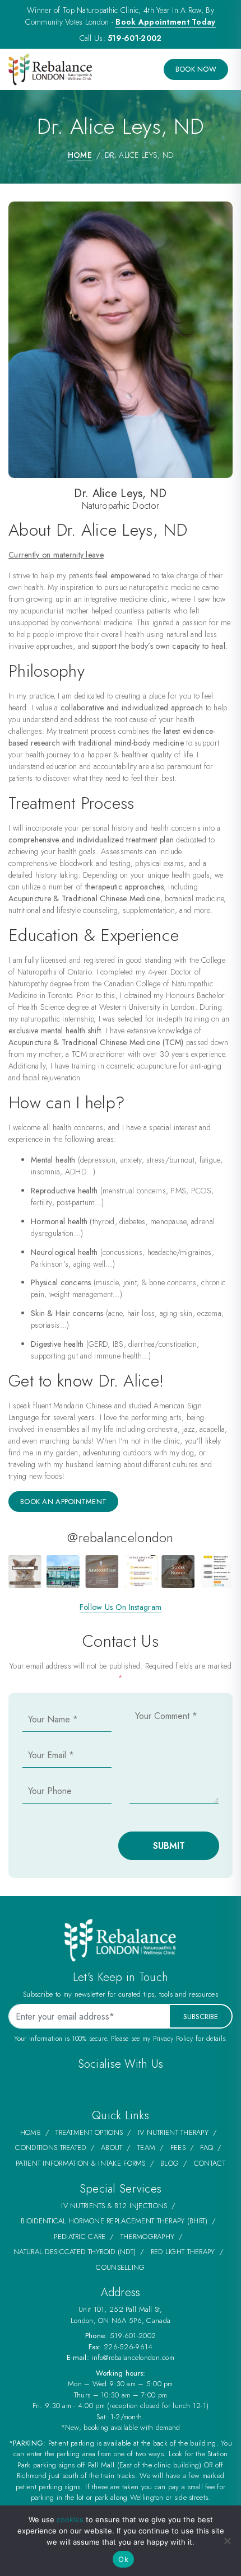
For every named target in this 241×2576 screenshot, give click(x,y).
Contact (210, 2163)
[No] (227, 2541)
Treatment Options (89, 2132)
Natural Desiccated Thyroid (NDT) (75, 2252)
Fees (178, 2148)
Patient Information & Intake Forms (81, 2163)
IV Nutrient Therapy (173, 2132)
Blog (170, 2163)
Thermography (147, 2237)
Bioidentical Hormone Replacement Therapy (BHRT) (114, 2221)
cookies (70, 2519)
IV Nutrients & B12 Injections (114, 2206)
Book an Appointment (63, 1502)
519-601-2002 (135, 38)
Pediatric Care (80, 2237)
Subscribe (201, 2017)
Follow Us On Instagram (121, 1607)
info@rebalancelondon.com (133, 2357)
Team (146, 2148)
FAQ (207, 2148)
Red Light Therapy (183, 2252)
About (112, 2148)
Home (80, 155)
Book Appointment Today (165, 22)
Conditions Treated (50, 2148)
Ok (123, 2559)
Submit (169, 1846)
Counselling (120, 2267)
